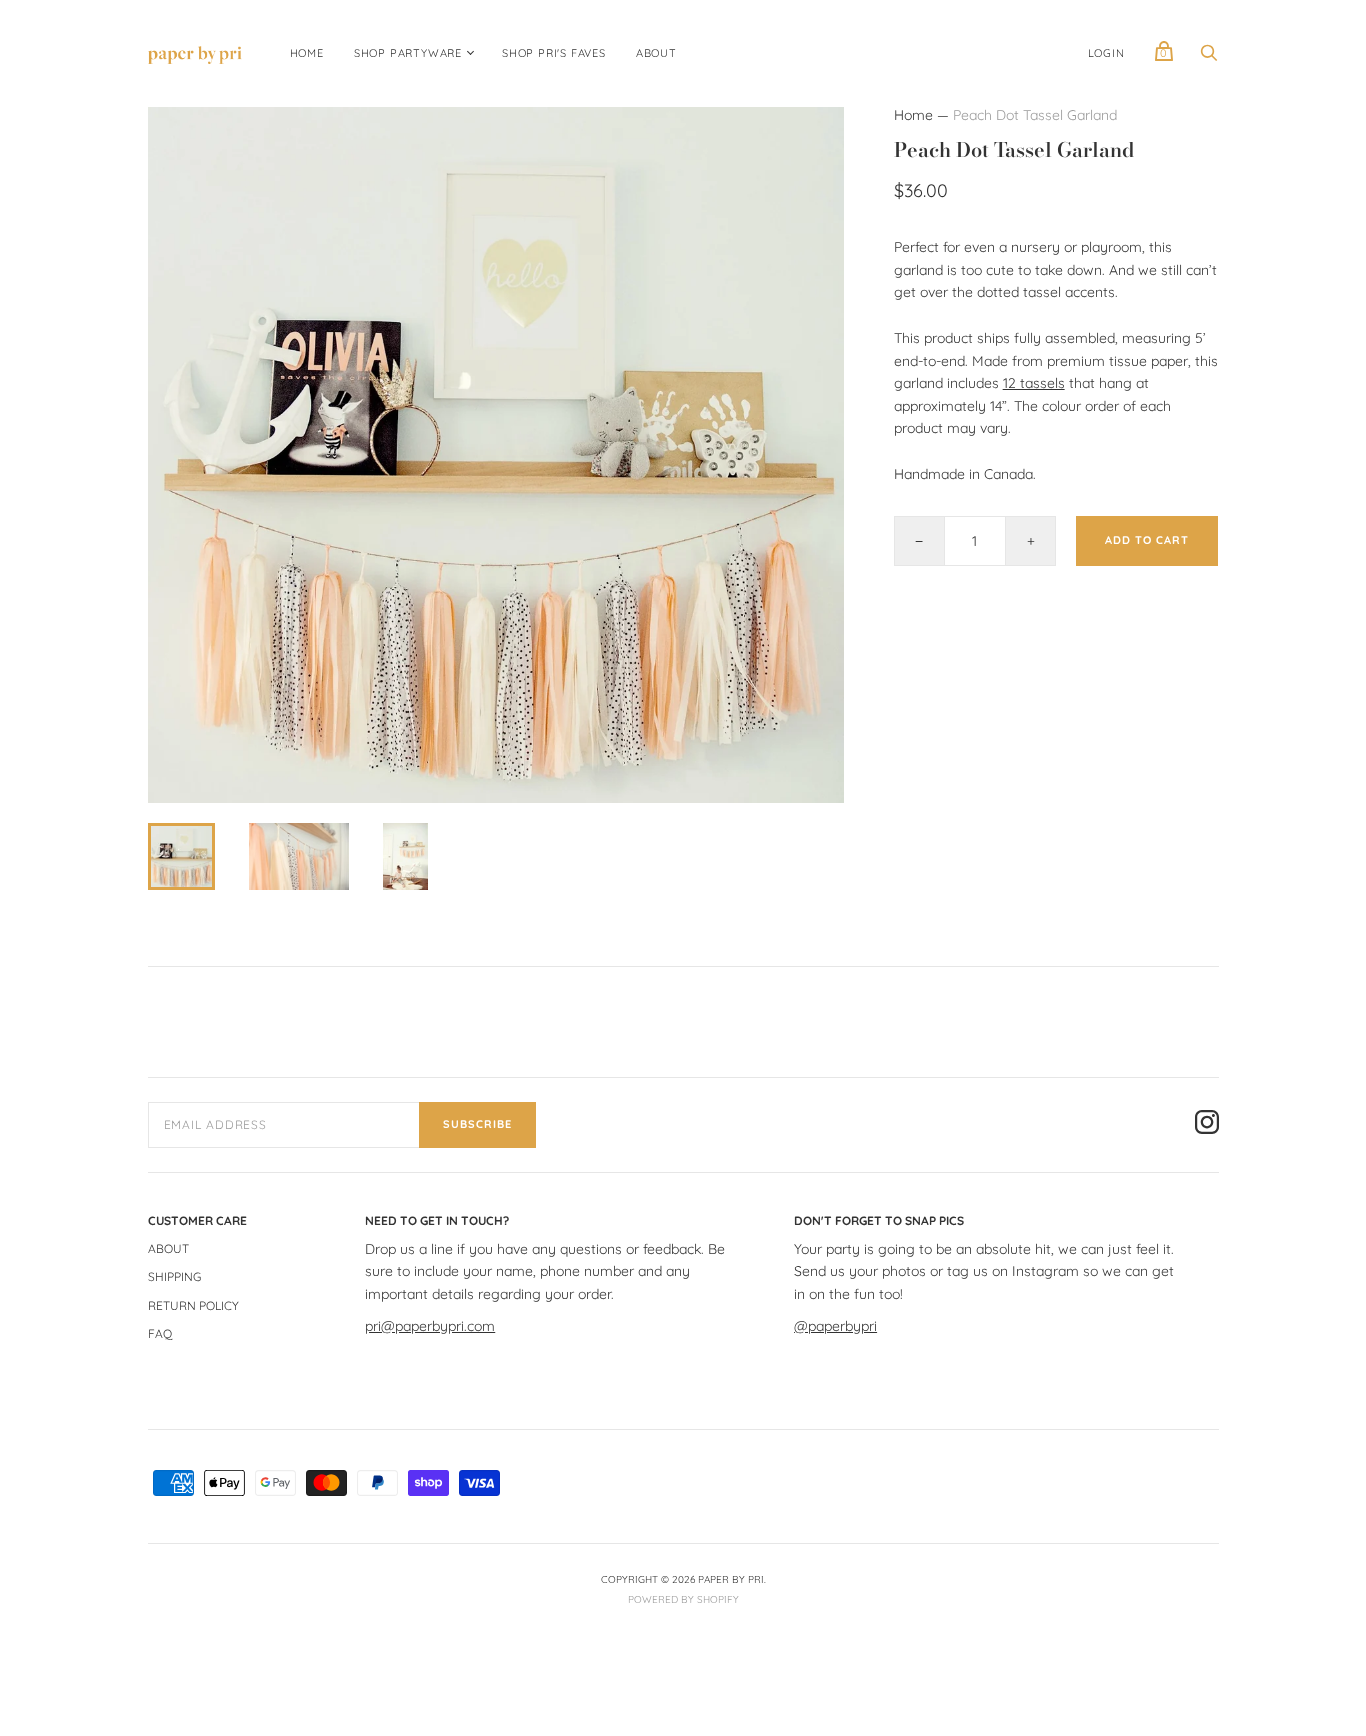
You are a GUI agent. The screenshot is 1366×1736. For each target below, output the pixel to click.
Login (1106, 53)
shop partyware (408, 53)
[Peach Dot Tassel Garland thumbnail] (181, 856)
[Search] (1209, 58)
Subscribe (477, 1124)
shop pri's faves (554, 53)
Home (913, 115)
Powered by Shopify (683, 1599)
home (307, 53)
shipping (174, 1276)
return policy (193, 1305)
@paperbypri (835, 1326)
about (656, 53)
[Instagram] (1207, 1125)
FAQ (160, 1333)
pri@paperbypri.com (430, 1326)
